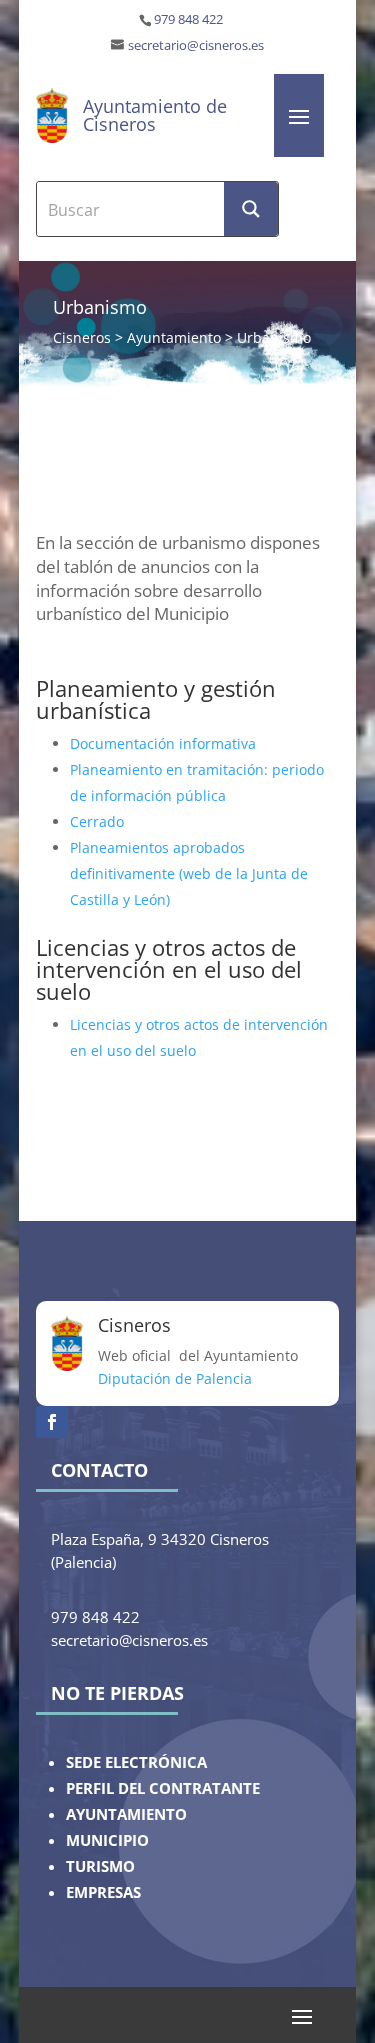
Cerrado (97, 821)
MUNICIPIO (107, 1840)
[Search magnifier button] (251, 209)
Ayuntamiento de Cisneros (155, 115)
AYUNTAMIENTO (126, 1814)
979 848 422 (188, 19)
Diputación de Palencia (175, 1378)
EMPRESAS (103, 1892)
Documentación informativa (163, 743)
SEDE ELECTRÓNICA (136, 1762)
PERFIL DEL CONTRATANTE (163, 1788)
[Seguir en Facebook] (52, 1422)
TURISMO (100, 1866)
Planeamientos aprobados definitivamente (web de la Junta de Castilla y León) (189, 873)
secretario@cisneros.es (196, 45)
